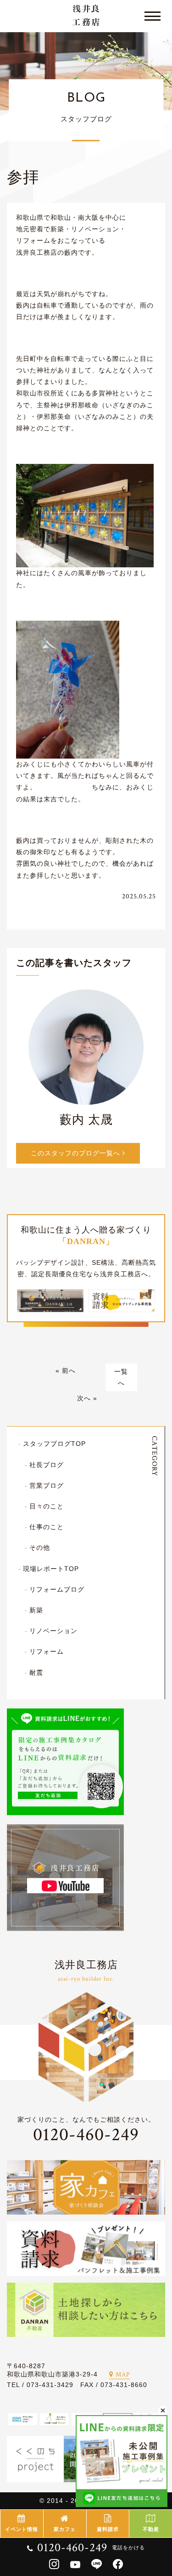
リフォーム (47, 1651)
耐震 (36, 1673)
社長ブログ (47, 1465)
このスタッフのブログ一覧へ (77, 1153)
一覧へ (121, 1377)
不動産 (151, 2529)
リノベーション (53, 1631)
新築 (36, 1610)
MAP (123, 2375)
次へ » (87, 1398)
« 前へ (66, 1371)
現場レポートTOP (51, 1569)
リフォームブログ (57, 1589)
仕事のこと (47, 1527)
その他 (40, 1548)
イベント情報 (22, 2529)
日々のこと (47, 1506)
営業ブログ (47, 1485)
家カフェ (65, 2529)
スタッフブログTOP (54, 1444)
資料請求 (108, 2529)
